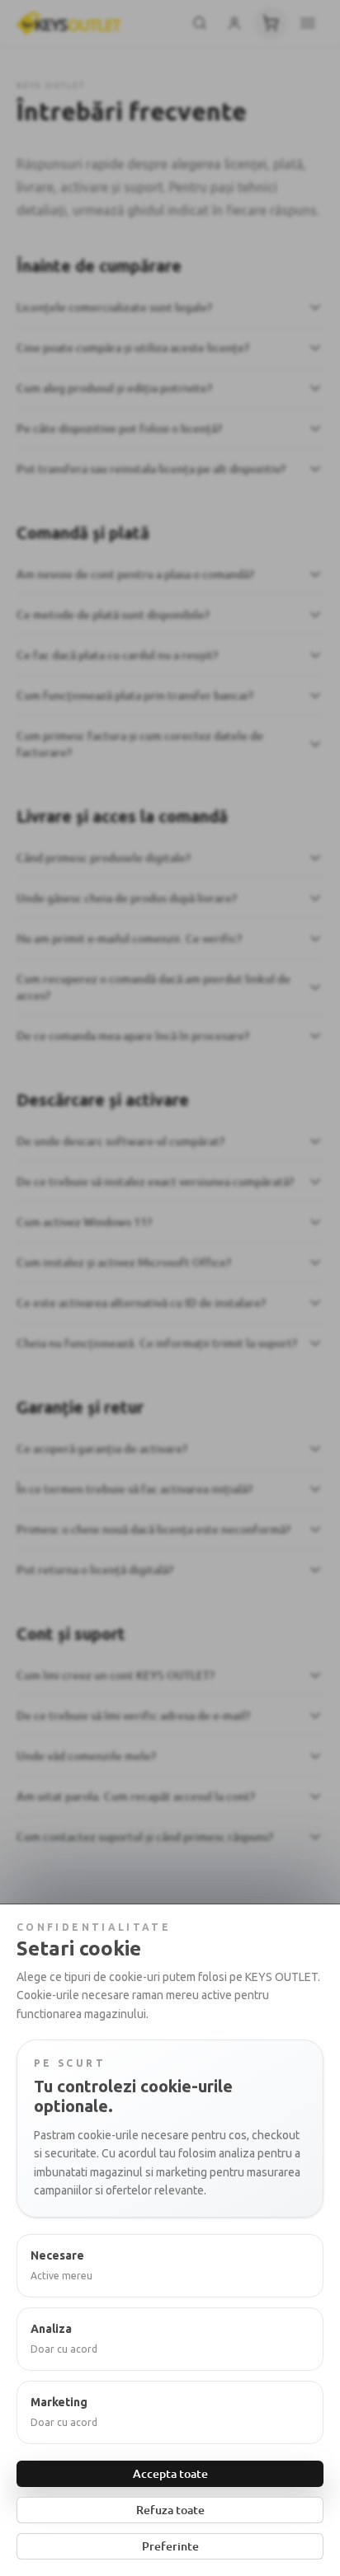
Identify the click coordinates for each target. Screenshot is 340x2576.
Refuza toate (170, 2510)
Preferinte (170, 2546)
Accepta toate (170, 2473)
